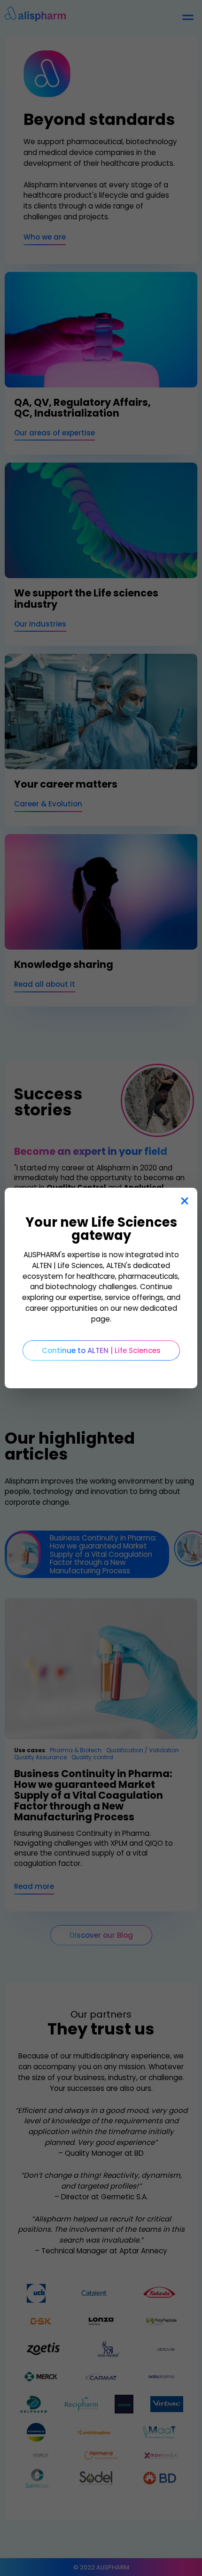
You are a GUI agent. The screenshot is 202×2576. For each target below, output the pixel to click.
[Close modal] (184, 1201)
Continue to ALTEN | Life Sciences (101, 1350)
